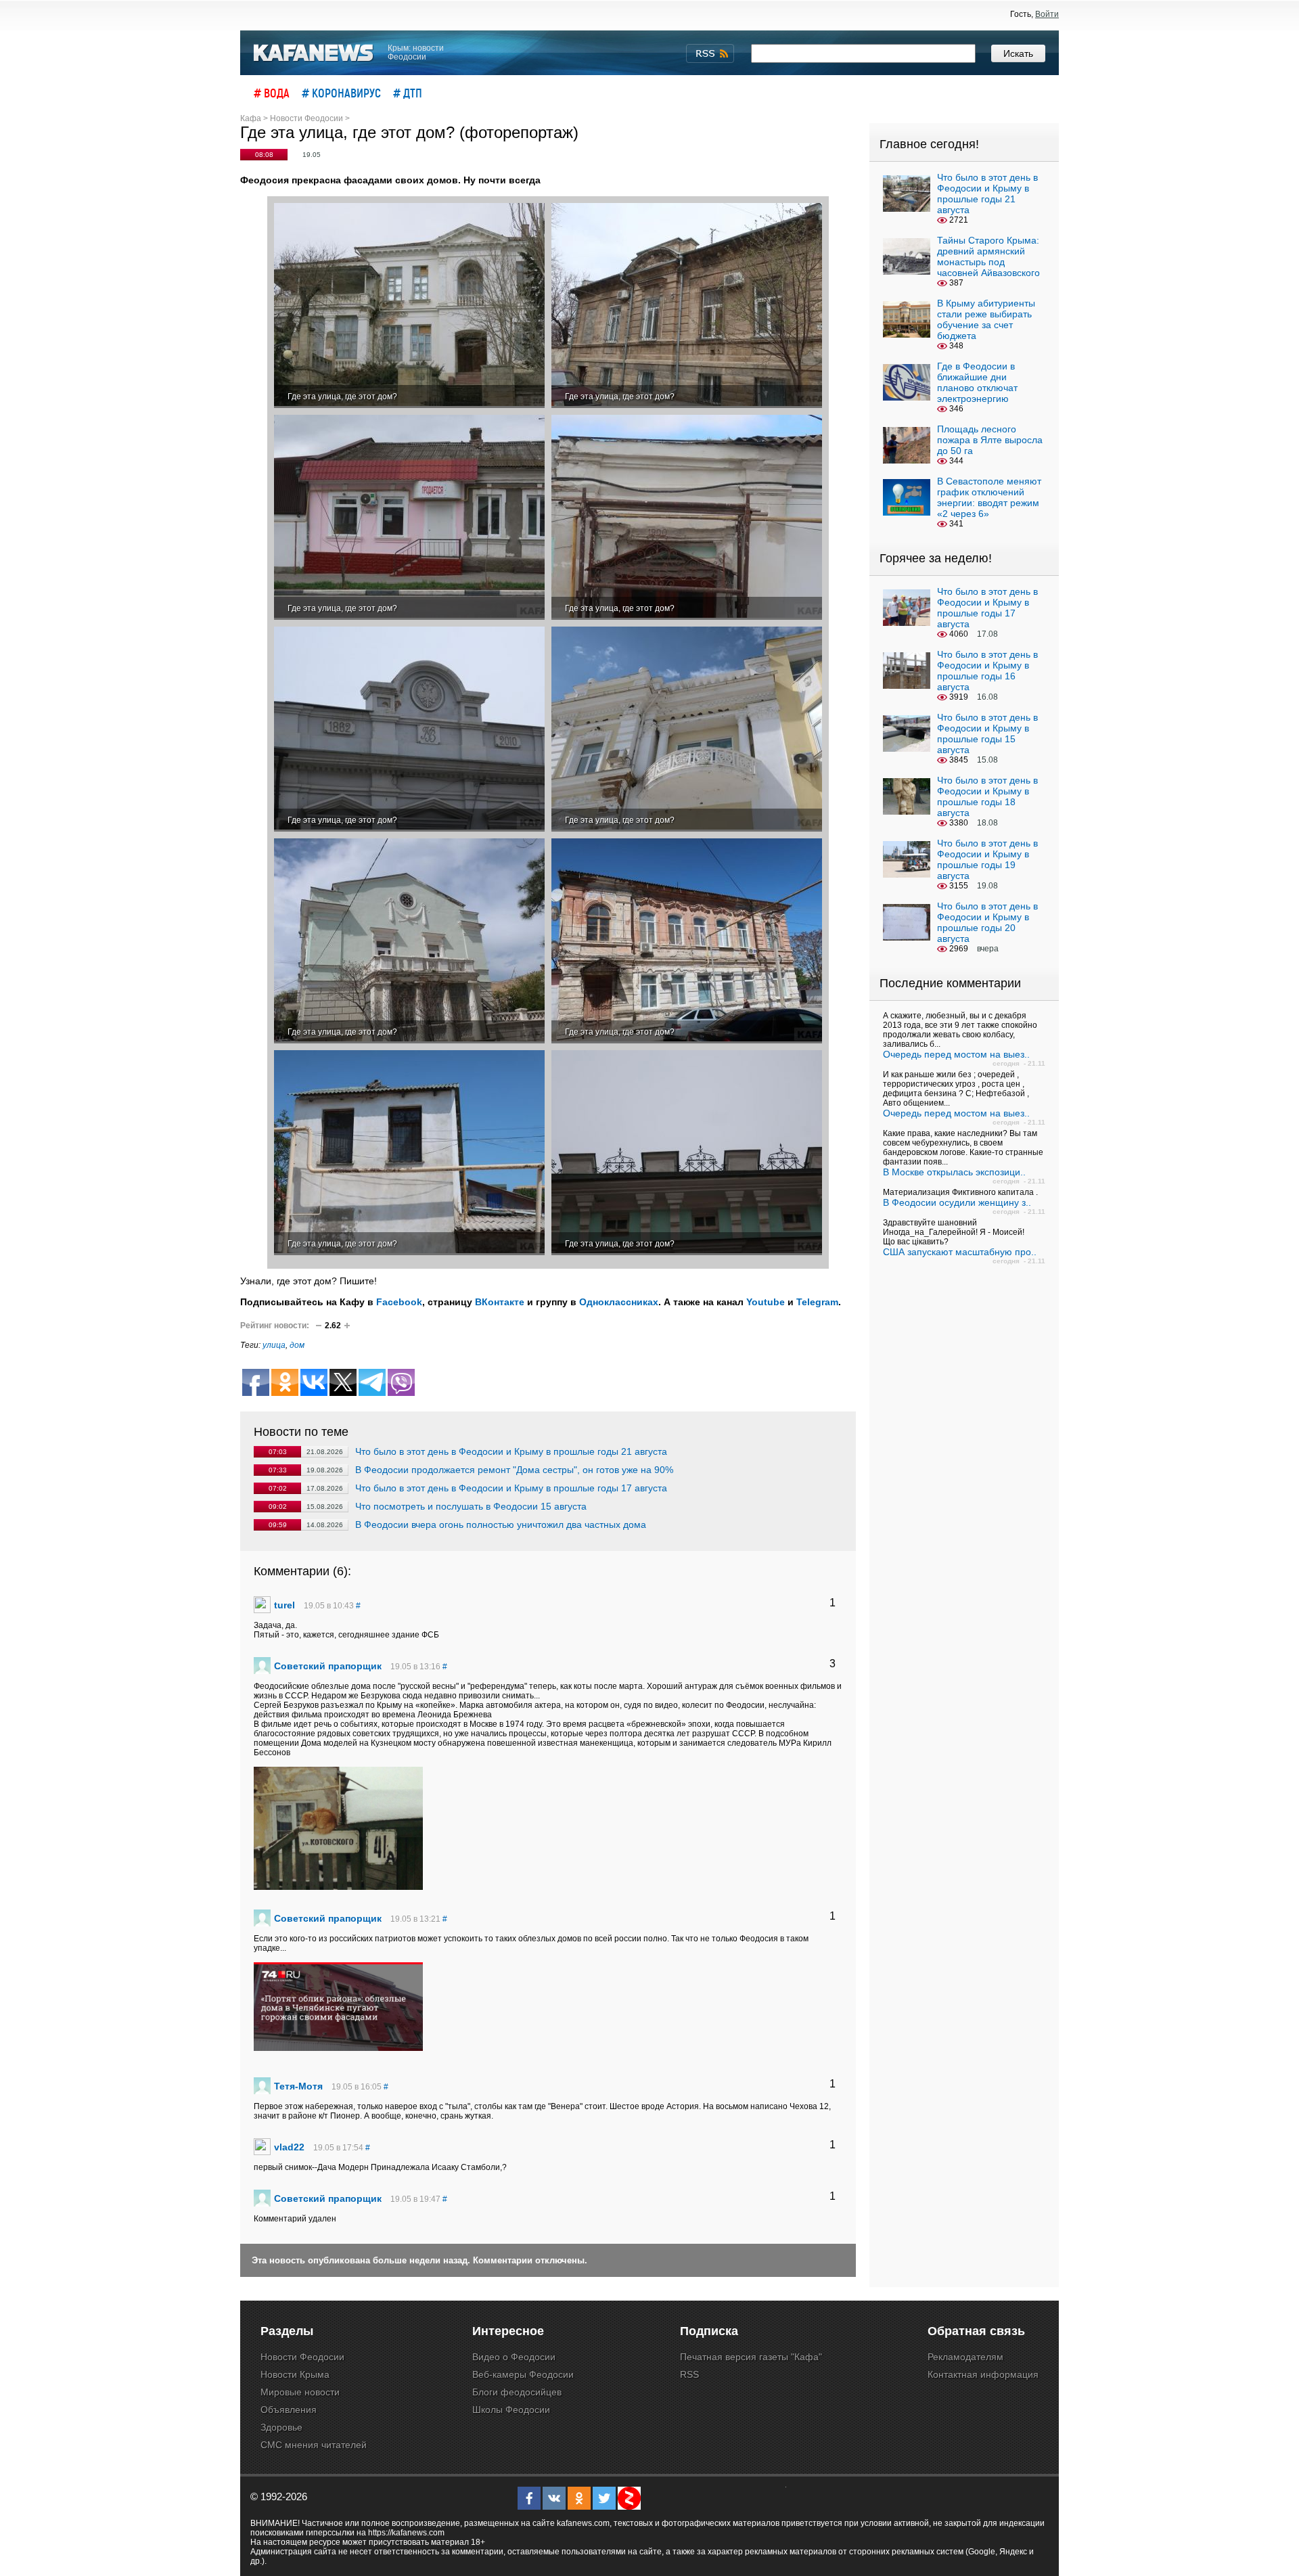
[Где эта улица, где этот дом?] (409, 306)
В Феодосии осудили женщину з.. (957, 1202)
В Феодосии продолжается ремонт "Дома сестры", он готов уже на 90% (514, 1470)
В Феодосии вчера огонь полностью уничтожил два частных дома (501, 1524)
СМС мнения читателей (314, 2445)
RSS (689, 2374)
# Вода (272, 93)
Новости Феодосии (302, 2357)
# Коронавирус (341, 93)
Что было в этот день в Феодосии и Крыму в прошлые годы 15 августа (987, 733)
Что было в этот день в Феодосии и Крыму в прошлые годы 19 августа (987, 859)
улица (274, 1345)
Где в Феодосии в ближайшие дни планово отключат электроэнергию (977, 382)
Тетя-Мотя (298, 2086)
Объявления (289, 2410)
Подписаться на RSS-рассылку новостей (710, 53)
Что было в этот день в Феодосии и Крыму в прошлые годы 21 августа (511, 1451)
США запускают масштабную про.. (960, 1252)
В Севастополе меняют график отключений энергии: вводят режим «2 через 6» (989, 497)
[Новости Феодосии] (314, 53)
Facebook (399, 1302)
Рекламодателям (965, 2357)
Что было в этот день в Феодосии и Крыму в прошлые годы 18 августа (987, 796)
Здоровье (281, 2427)
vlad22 (289, 2147)
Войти (1047, 14)
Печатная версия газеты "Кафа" (751, 2357)
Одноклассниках (619, 1302)
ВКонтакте (500, 1302)
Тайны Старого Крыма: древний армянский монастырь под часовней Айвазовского (988, 256)
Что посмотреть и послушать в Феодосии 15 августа (471, 1506)
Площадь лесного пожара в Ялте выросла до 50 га (990, 440)
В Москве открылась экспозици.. (954, 1172)
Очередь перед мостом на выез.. (956, 1054)
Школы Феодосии (511, 2410)
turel (284, 1605)
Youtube (766, 1302)
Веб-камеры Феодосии (523, 2374)
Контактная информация (983, 2374)
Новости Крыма (295, 2374)
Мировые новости (300, 2392)
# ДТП (408, 93)
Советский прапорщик (328, 1666)
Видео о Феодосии (514, 2357)
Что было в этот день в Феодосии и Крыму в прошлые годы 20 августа (987, 922)
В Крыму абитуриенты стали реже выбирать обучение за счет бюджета (986, 319)
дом (297, 1345)
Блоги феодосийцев (517, 2392)
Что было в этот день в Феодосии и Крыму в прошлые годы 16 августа (987, 671)
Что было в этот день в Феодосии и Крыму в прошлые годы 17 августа (511, 1488)
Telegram (817, 1302)
